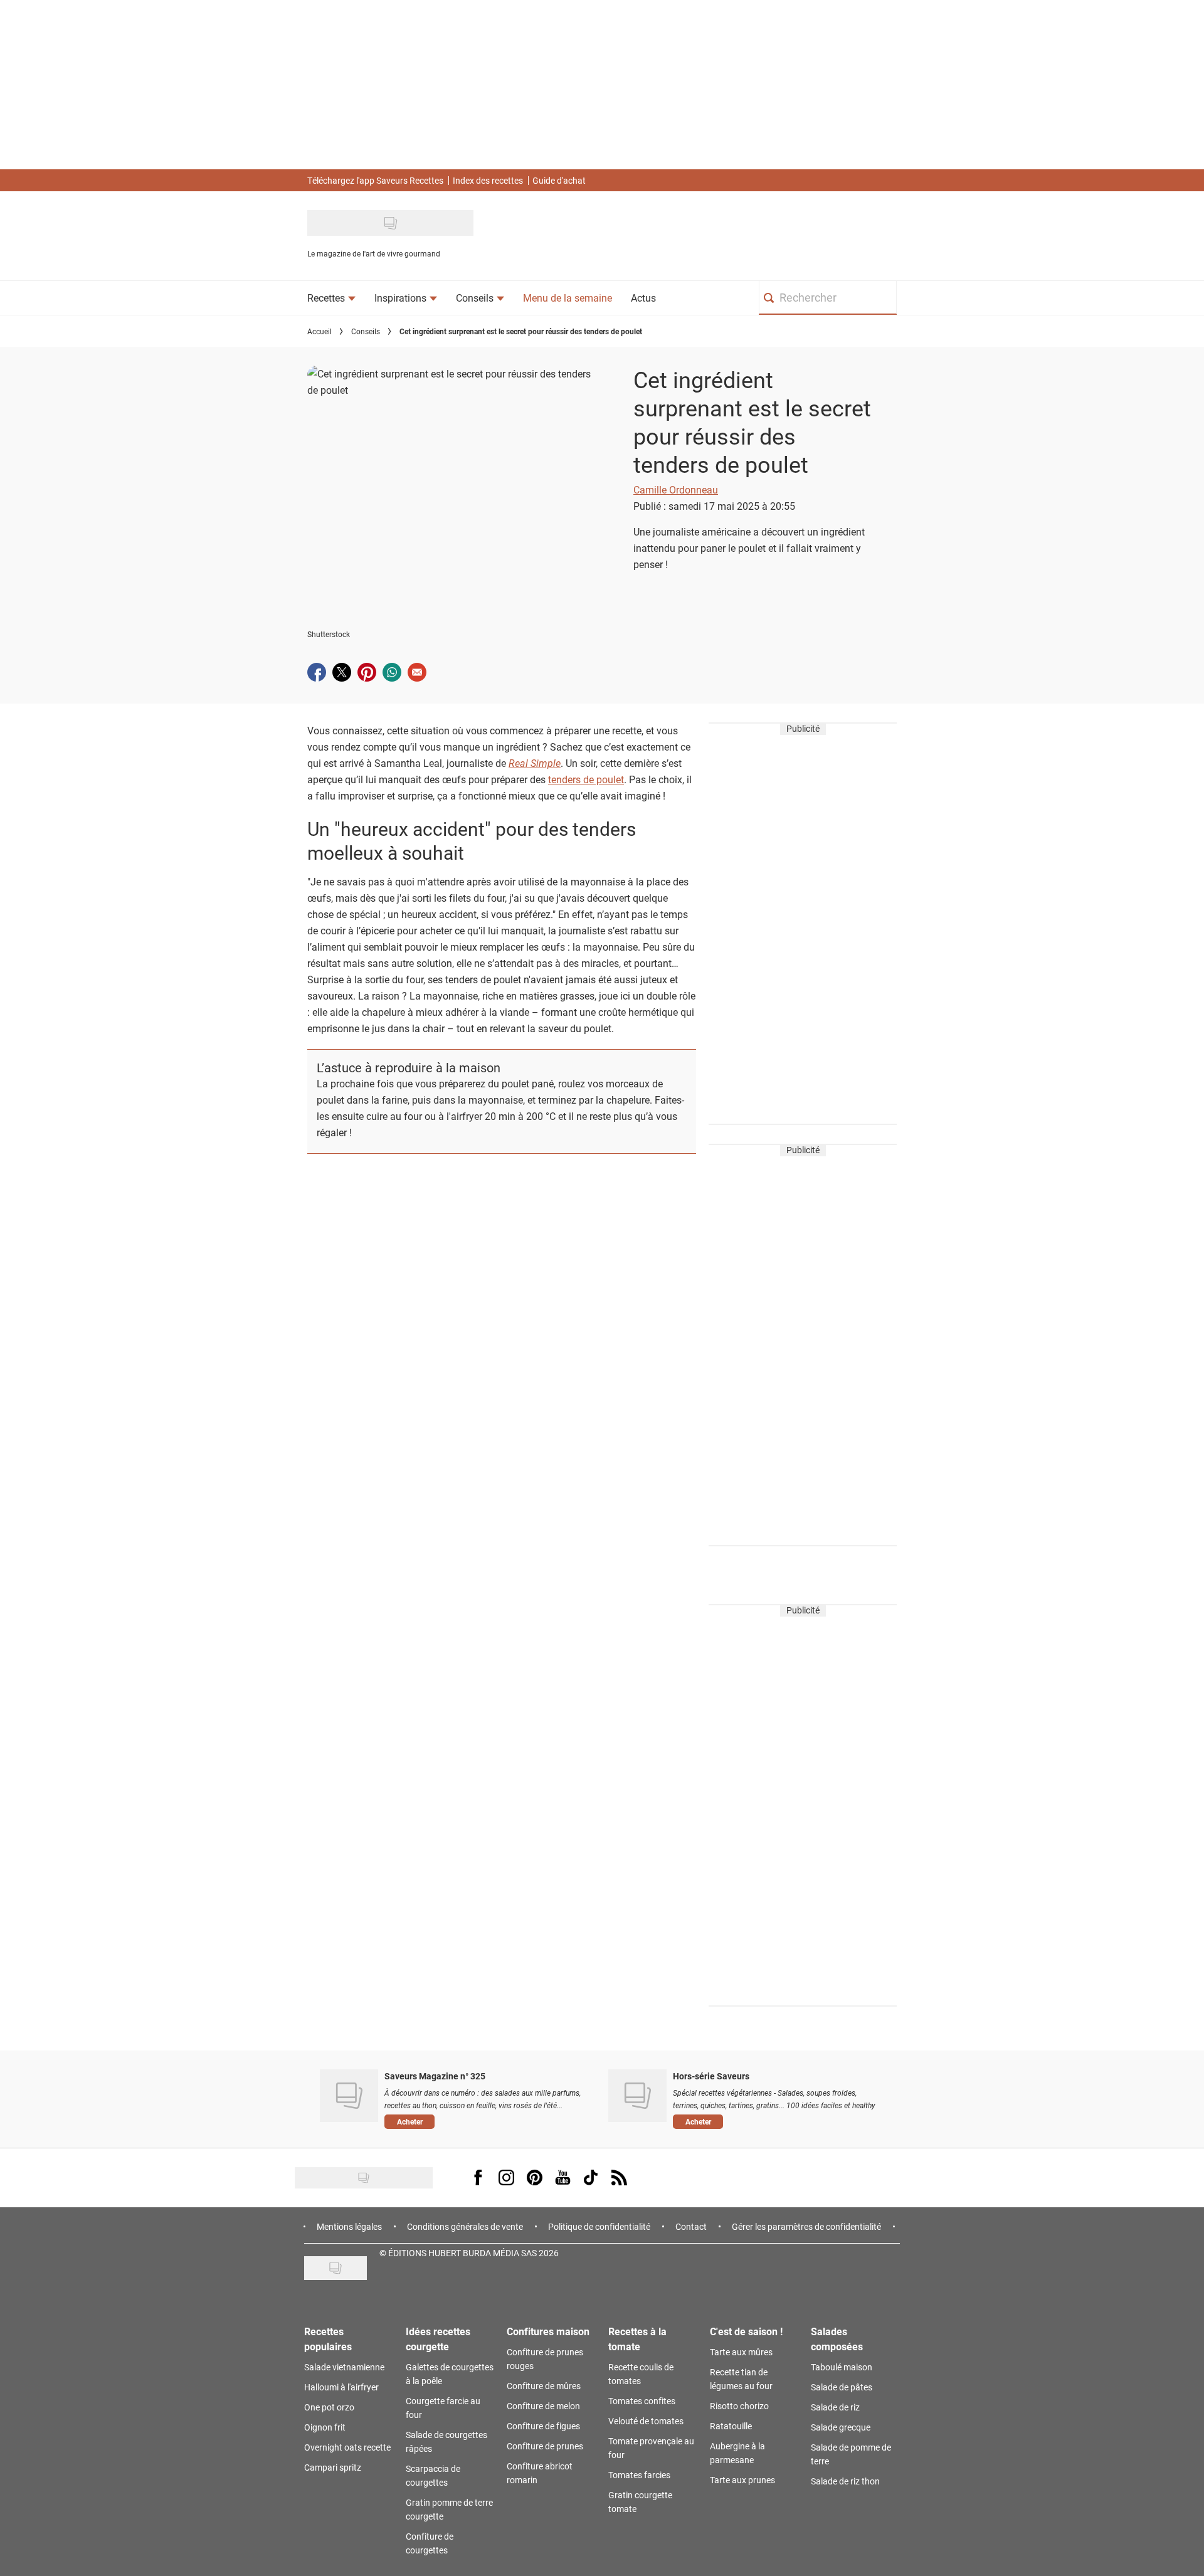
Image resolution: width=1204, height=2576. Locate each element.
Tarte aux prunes (742, 2480)
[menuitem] (331, 298)
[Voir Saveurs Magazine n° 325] (349, 2096)
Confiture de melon (543, 2406)
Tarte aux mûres (741, 2352)
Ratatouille (731, 2426)
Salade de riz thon (845, 2481)
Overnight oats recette (347, 2447)
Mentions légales (349, 2226)
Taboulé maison (842, 2367)
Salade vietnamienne (344, 2367)
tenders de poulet (586, 779)
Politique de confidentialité (599, 2226)
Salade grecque (841, 2427)
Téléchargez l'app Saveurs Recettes (375, 180)
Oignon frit (325, 2427)
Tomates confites (642, 2401)
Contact (691, 2226)
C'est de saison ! (746, 2331)
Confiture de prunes (545, 2446)
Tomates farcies (639, 2475)
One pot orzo (329, 2407)
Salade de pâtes (842, 2387)
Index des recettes (488, 180)
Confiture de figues (543, 2426)
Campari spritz (333, 2467)
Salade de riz (835, 2407)
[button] (487, 2121)
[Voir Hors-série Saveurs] (637, 2096)
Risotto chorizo (739, 2406)
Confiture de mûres (544, 2386)
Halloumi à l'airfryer (341, 2387)
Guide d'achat (559, 180)
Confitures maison (548, 2331)
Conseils (366, 331)
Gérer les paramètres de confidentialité (806, 2226)
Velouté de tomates (646, 2421)
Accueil (319, 331)
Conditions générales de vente (465, 2226)
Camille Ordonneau (676, 489)
